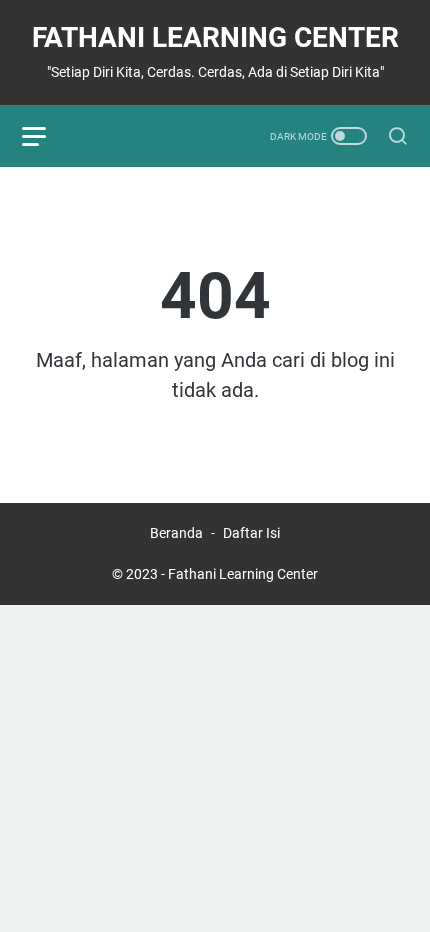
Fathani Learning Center (215, 37)
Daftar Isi (251, 533)
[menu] (46, 136)
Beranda (176, 533)
